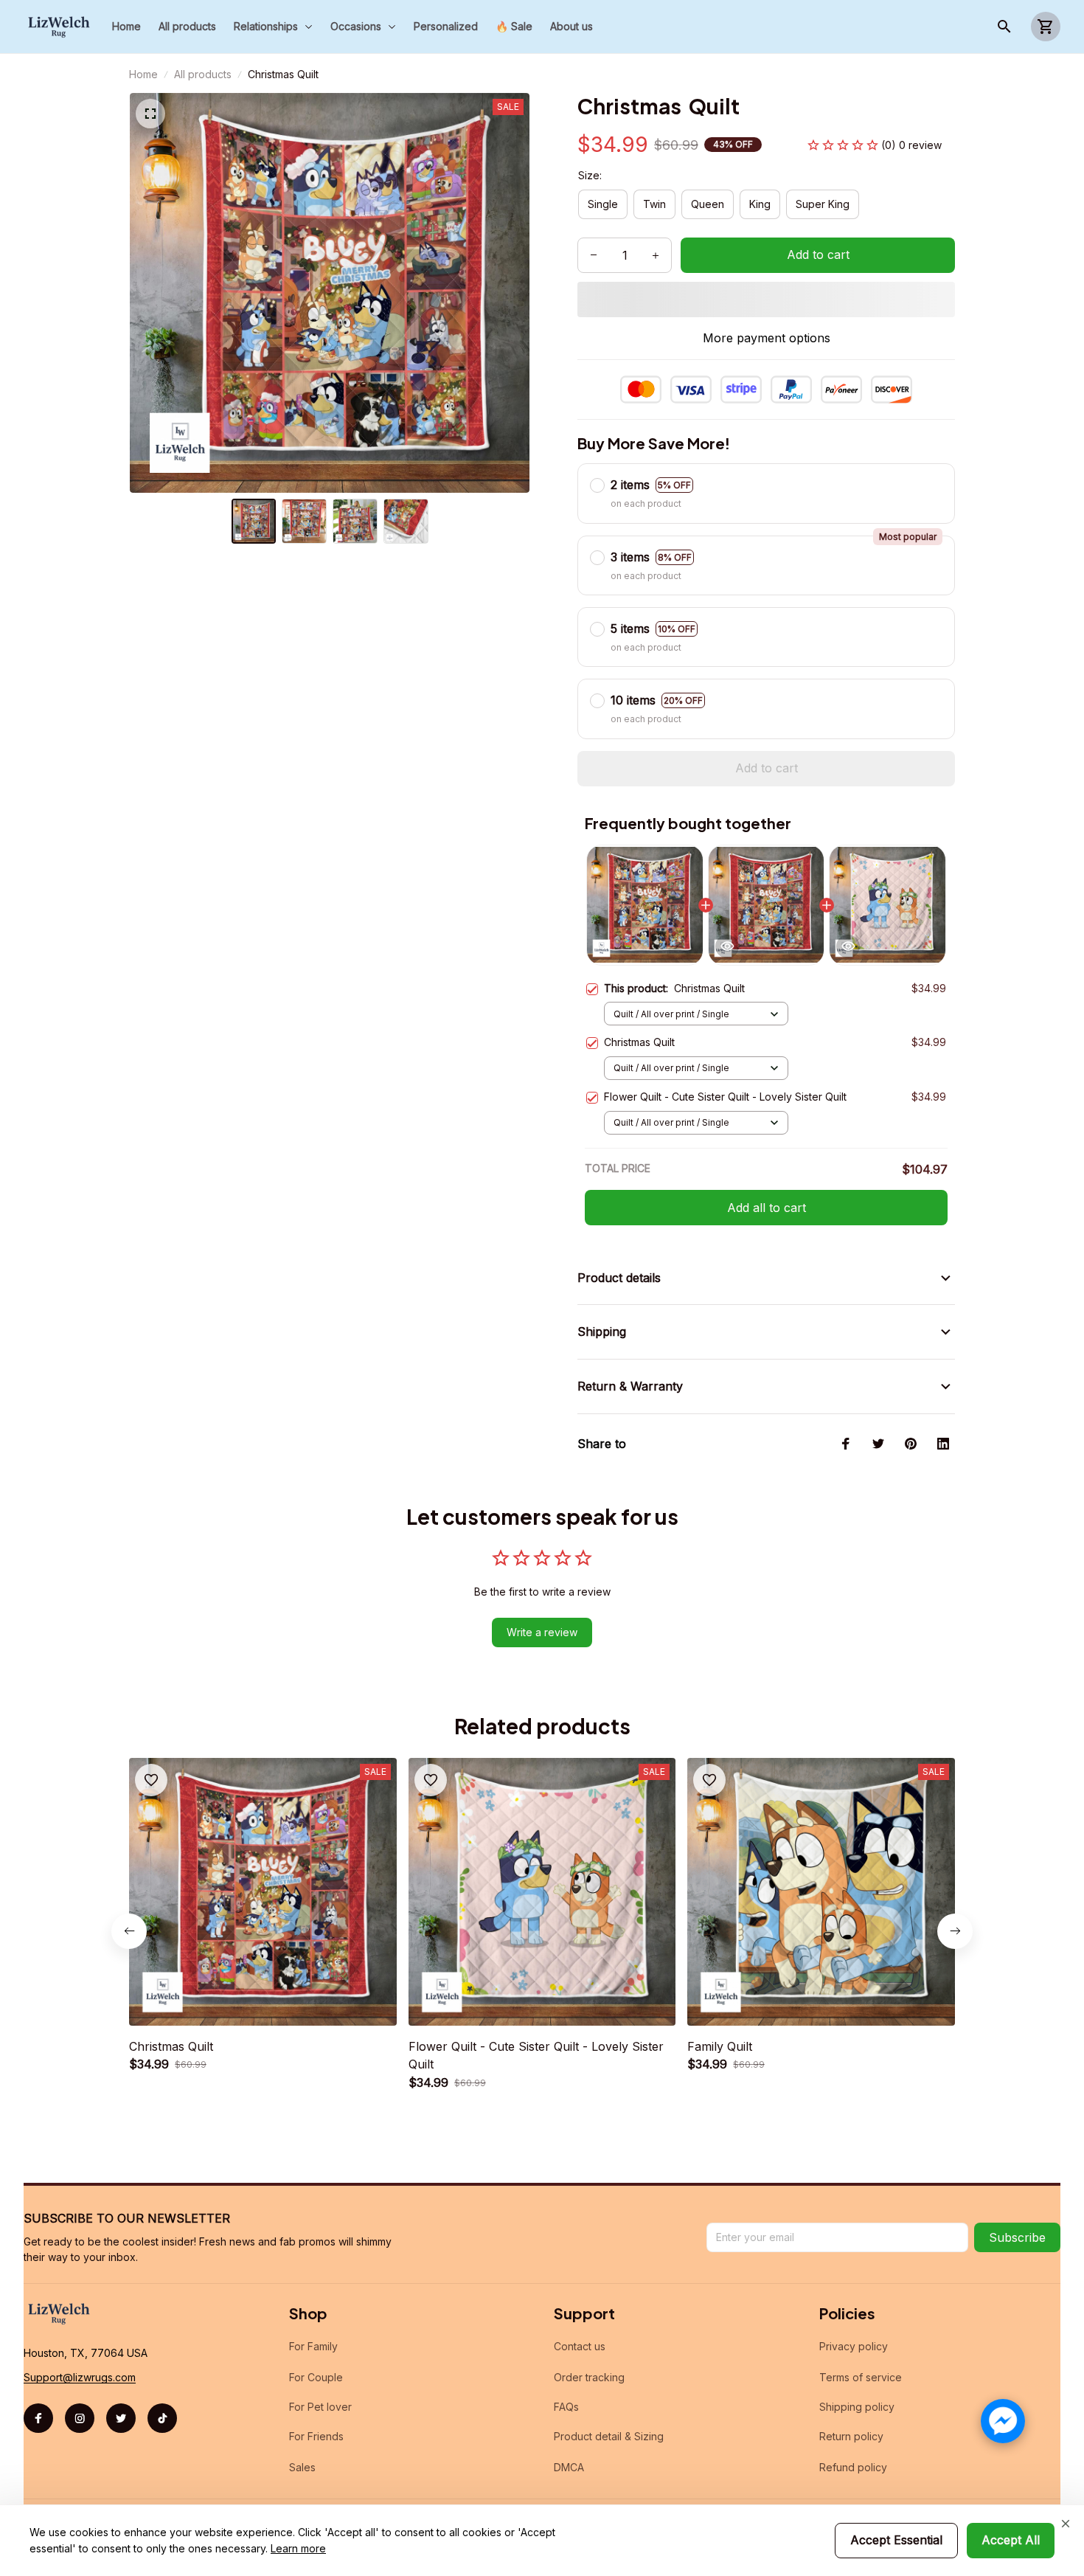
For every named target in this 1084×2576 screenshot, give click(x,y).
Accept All (1011, 2540)
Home (143, 74)
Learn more (298, 2548)
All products (203, 74)
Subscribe (1017, 2237)
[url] (80, 2378)
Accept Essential (896, 2540)
